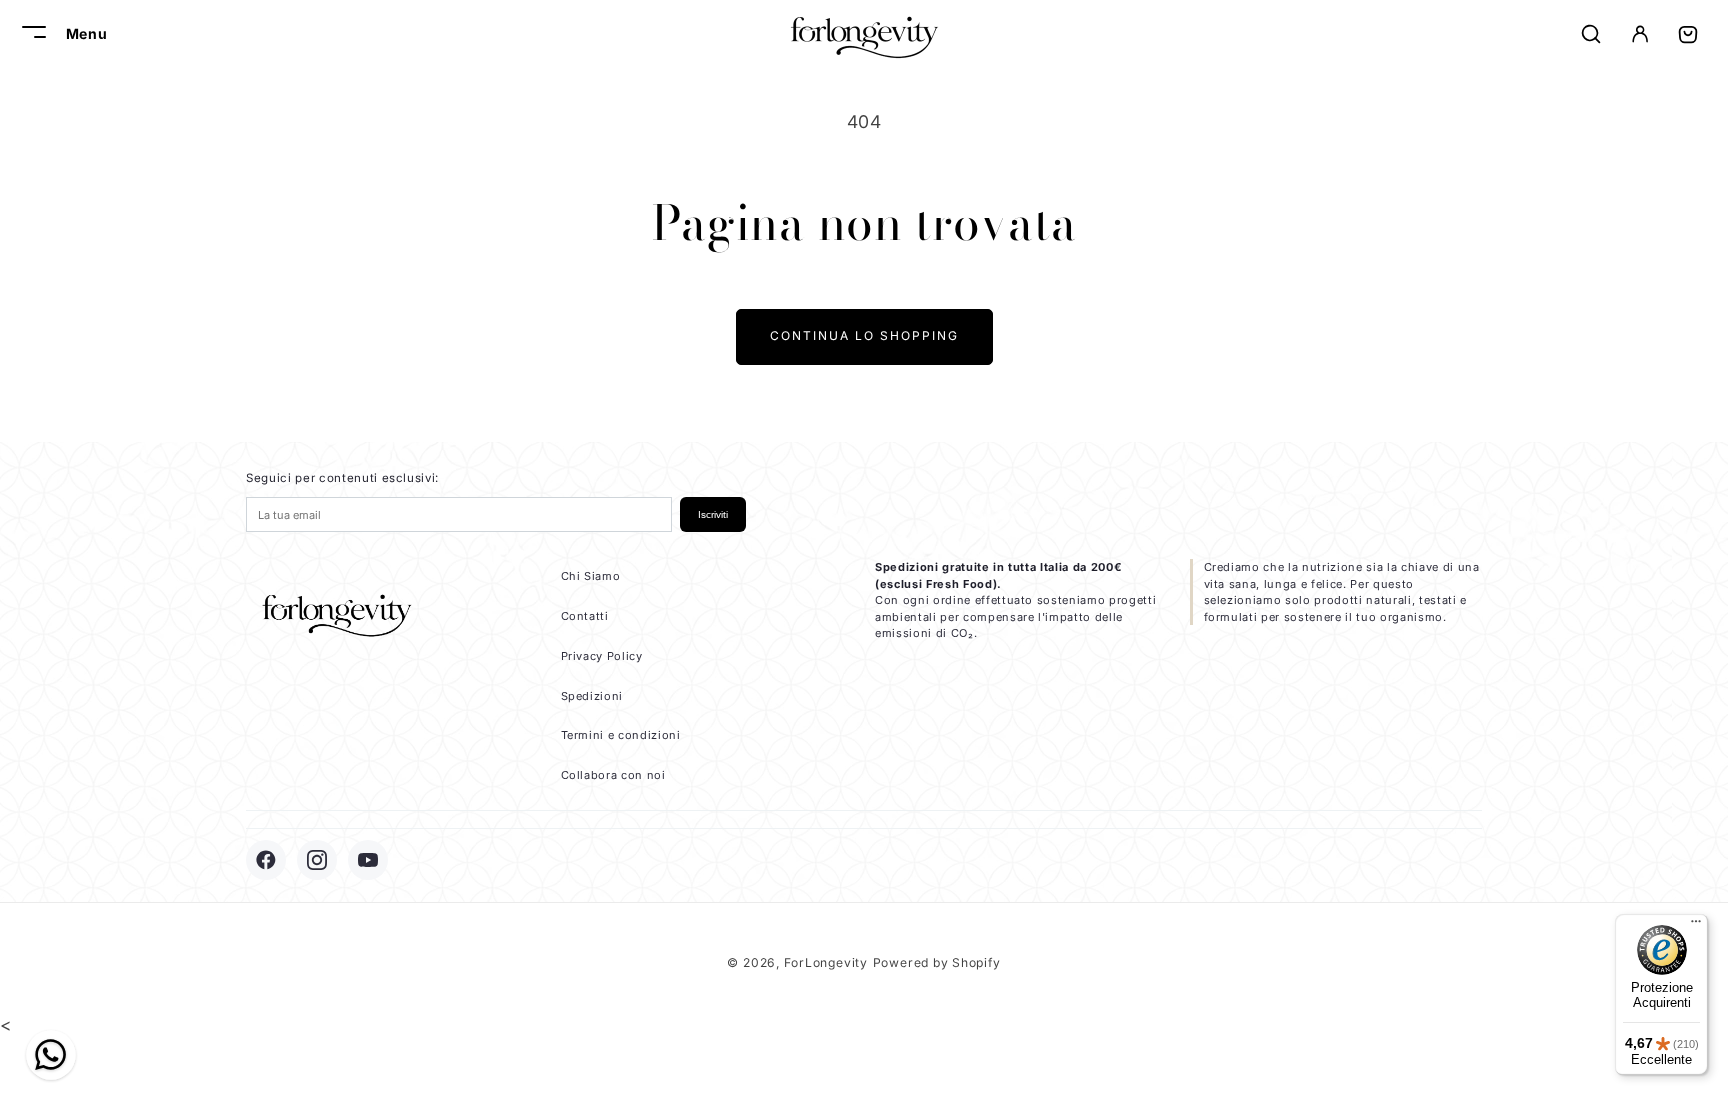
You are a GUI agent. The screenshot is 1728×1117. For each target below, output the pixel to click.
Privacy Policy (602, 656)
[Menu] (1696, 926)
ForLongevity (826, 962)
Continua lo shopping (864, 335)
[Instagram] (317, 860)
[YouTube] (368, 860)
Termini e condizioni (621, 735)
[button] (31, 34)
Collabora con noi (613, 775)
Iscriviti (713, 514)
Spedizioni (592, 696)
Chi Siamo (591, 576)
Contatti (585, 616)
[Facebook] (266, 860)
